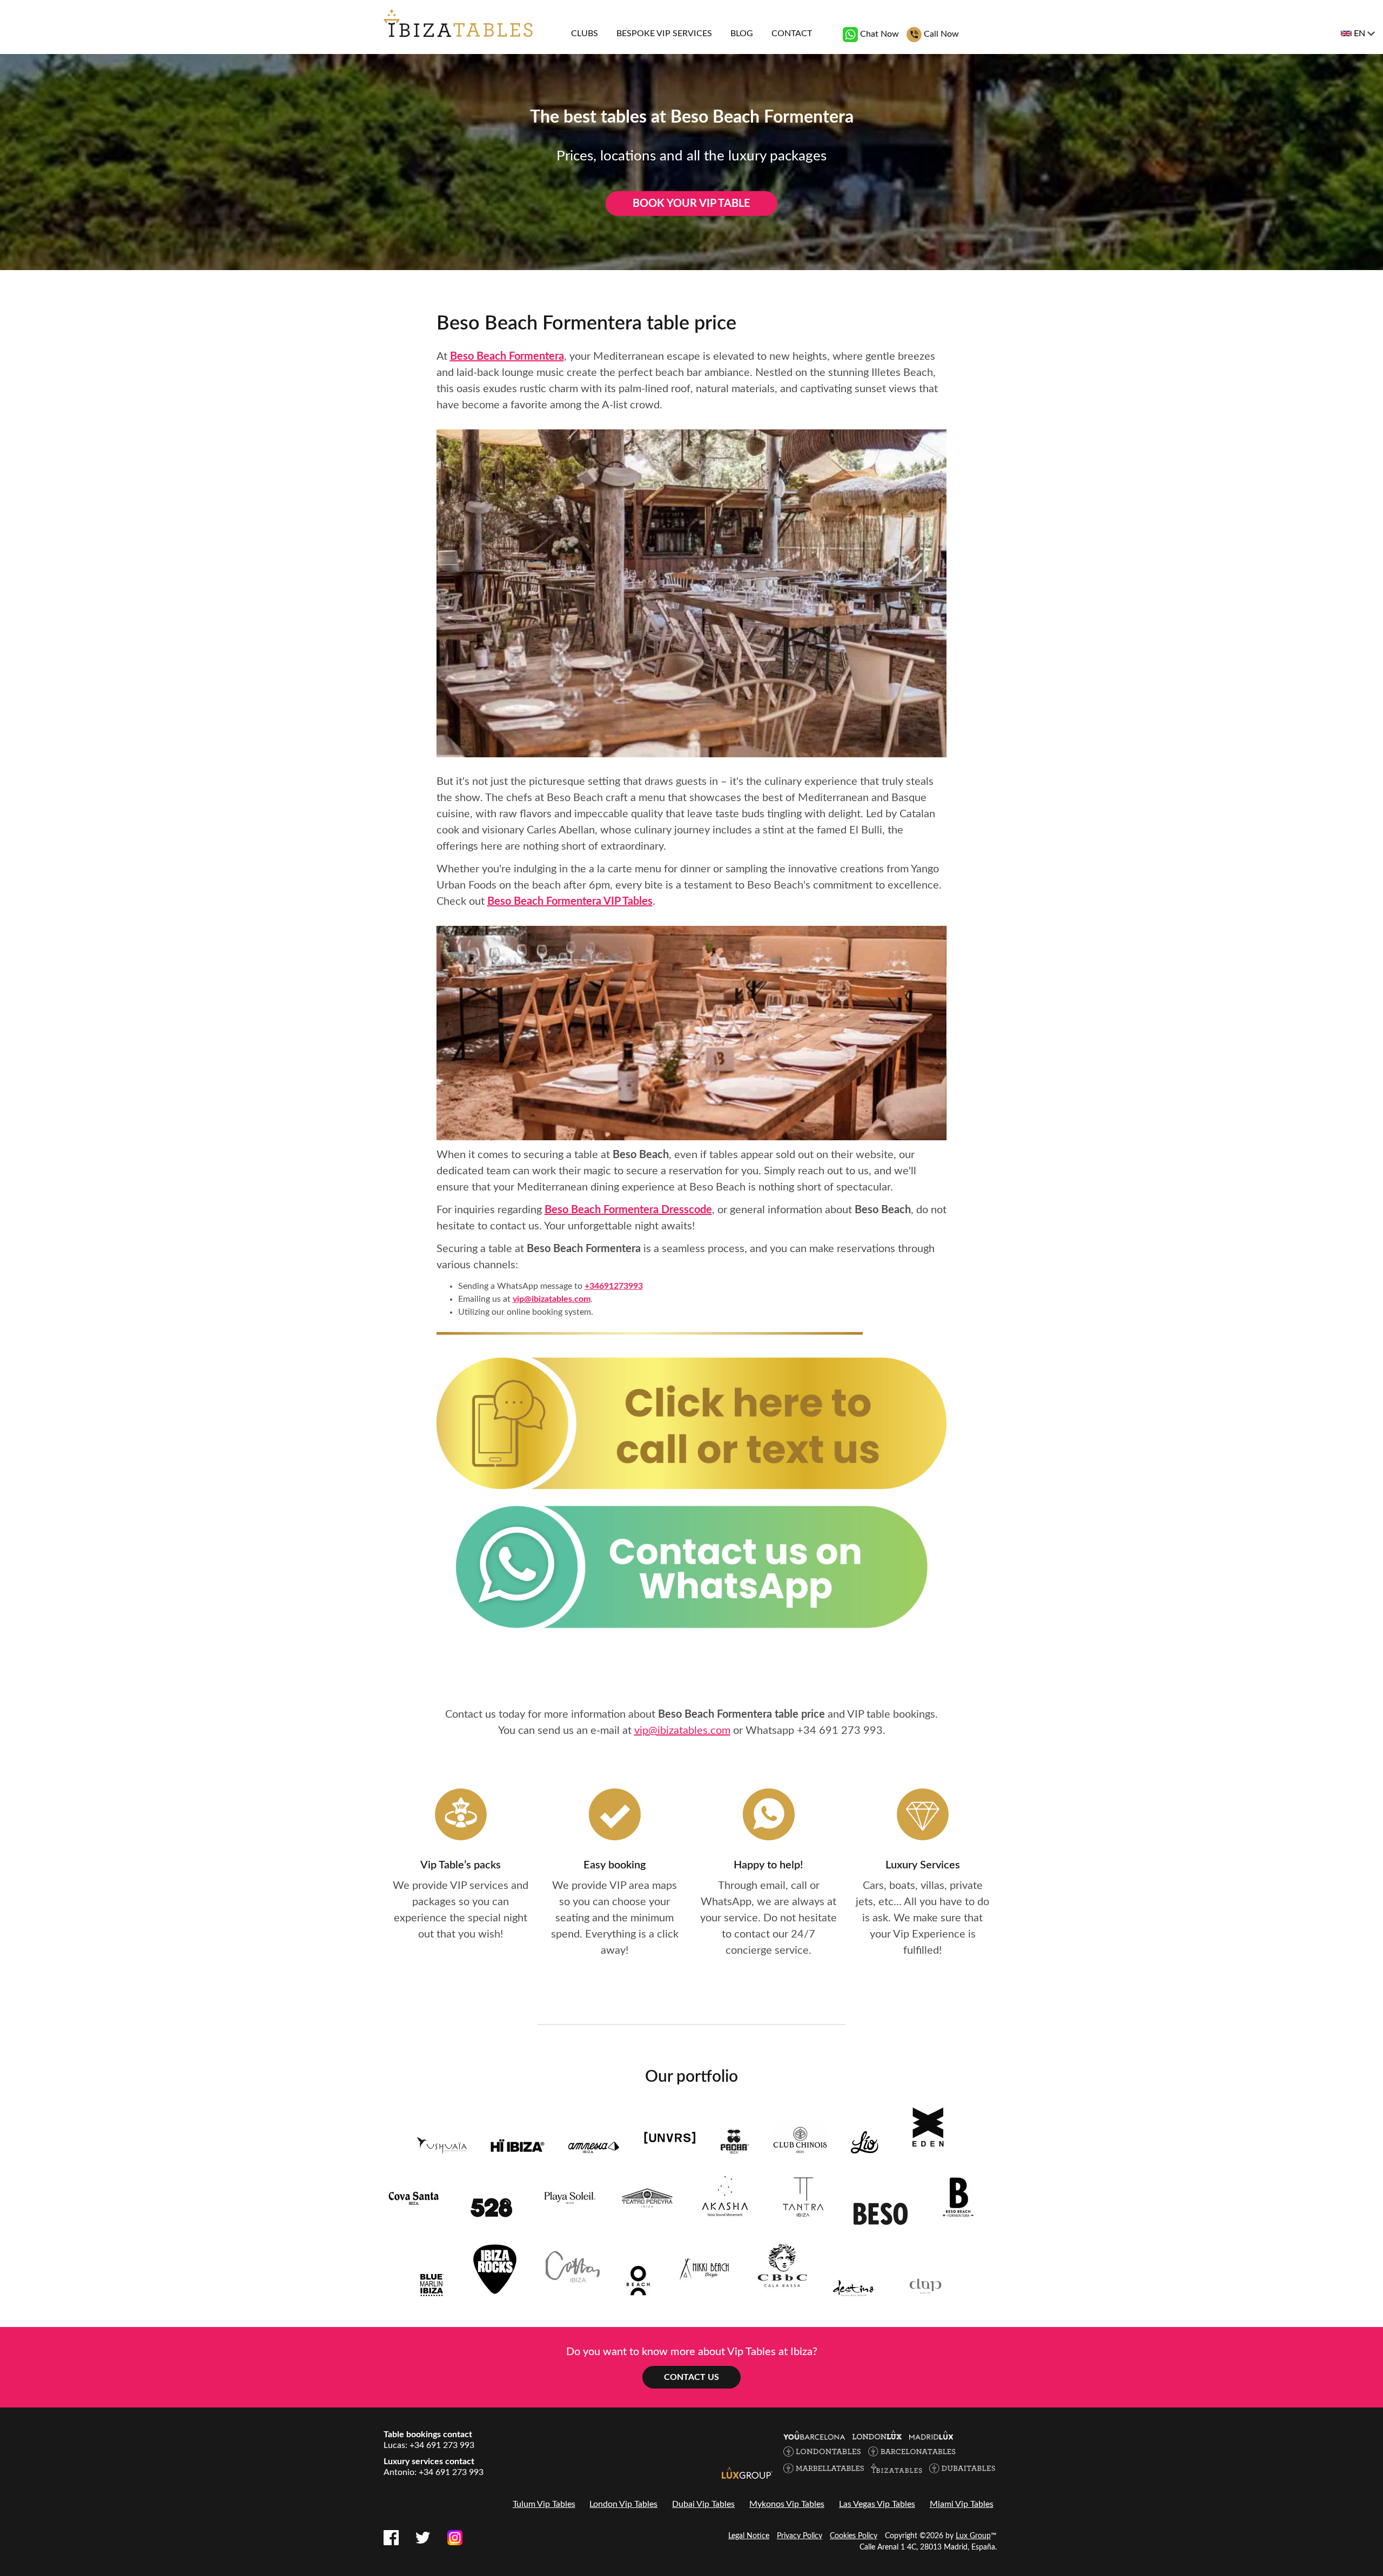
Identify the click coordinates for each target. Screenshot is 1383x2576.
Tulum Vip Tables (544, 2504)
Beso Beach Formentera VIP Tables (570, 902)
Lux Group (973, 2536)
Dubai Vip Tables (703, 2504)
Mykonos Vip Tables (787, 2504)
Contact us (691, 2377)
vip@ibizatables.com (552, 1299)
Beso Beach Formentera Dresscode (628, 1210)
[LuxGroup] (747, 2472)
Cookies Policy (854, 2536)
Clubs (585, 33)
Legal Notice (749, 2536)
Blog (742, 33)
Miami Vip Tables (962, 2504)
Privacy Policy (800, 2536)
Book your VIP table (691, 204)
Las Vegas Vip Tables (877, 2504)
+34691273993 (614, 1286)
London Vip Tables (623, 2504)
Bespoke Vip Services (664, 33)
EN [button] (1359, 33)
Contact (792, 33)
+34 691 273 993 (840, 1731)
